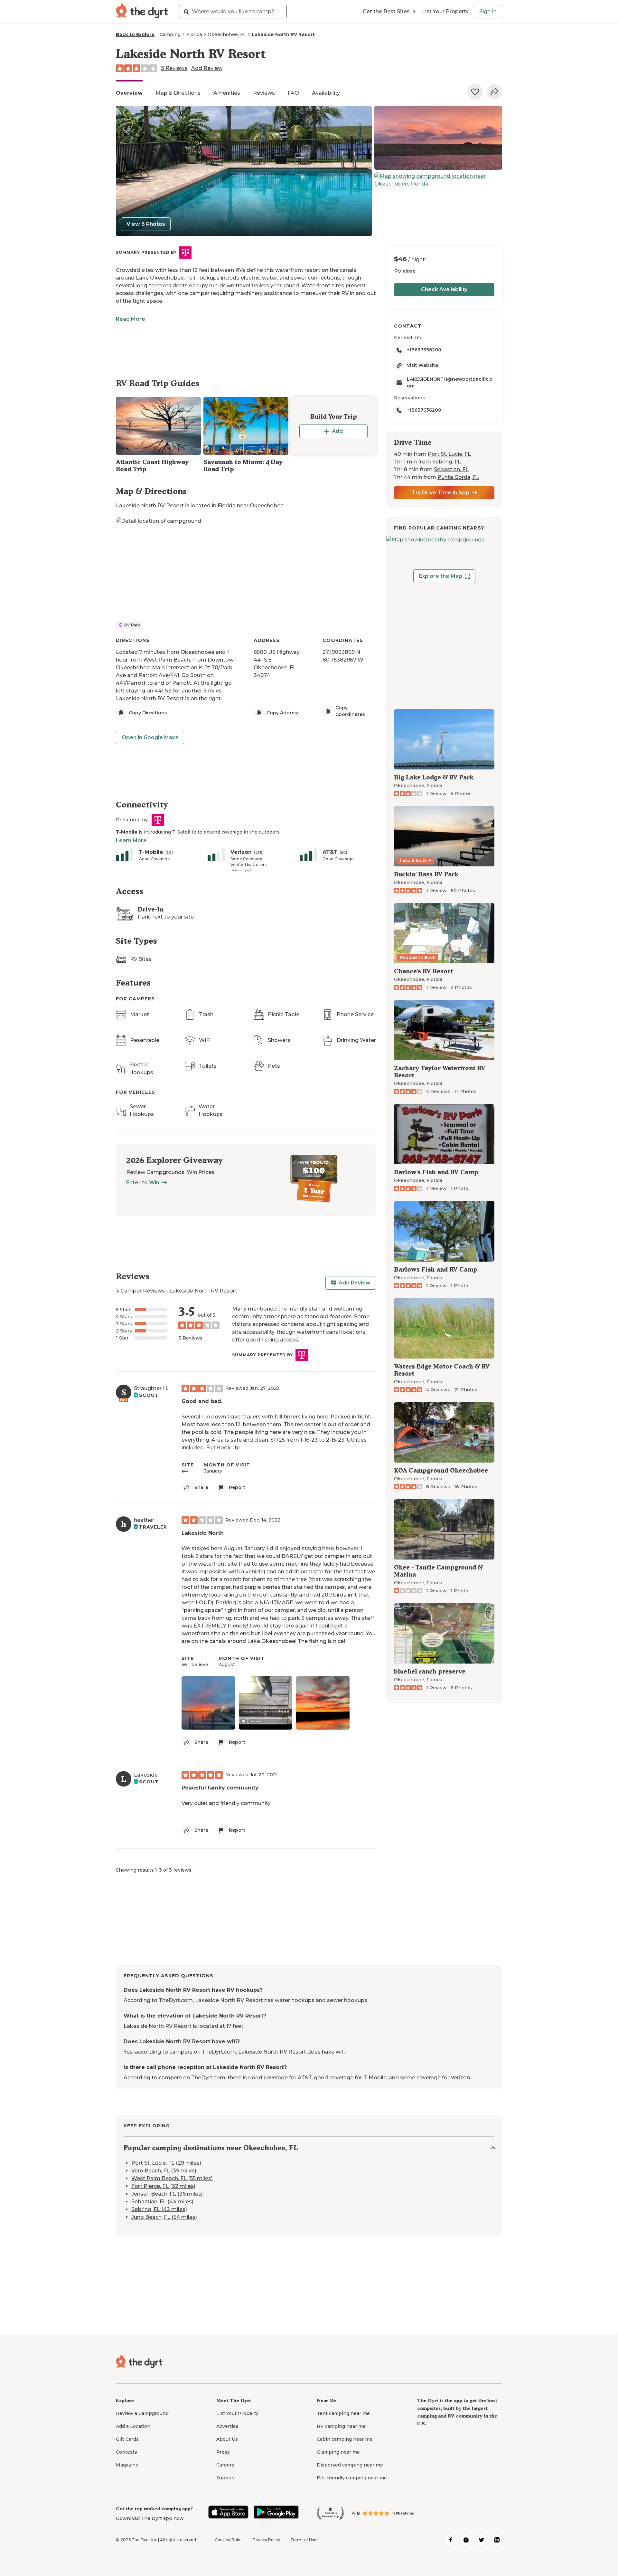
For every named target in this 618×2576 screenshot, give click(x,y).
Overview (129, 93)
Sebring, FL (447, 462)
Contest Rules (229, 2540)
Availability (326, 93)
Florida (194, 34)
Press (223, 2452)
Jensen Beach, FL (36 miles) (167, 2194)
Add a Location (133, 2426)
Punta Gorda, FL (458, 477)
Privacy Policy (266, 2540)
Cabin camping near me (345, 2439)
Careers (225, 2465)
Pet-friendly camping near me (352, 2478)
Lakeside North (203, 1533)
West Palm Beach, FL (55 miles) (172, 2178)
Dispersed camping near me (350, 2465)
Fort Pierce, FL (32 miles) (163, 2186)
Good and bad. (202, 1401)
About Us (227, 2439)
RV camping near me (341, 2426)
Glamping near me (338, 2452)
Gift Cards (127, 2439)
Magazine (127, 2465)
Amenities (227, 93)
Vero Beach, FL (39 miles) (164, 2171)
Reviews (264, 93)
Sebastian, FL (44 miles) (162, 2202)
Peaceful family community (220, 1788)
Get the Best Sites (386, 11)
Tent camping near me (343, 2413)
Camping (170, 34)
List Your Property (445, 11)
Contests (126, 2452)
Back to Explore (135, 34)
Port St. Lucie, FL (449, 454)
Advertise (227, 2426)
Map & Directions (178, 93)
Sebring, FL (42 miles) (159, 2209)
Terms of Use (303, 2540)
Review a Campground (142, 2413)
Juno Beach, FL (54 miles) (164, 2217)
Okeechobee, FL (227, 34)
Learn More (131, 840)
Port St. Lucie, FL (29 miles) (166, 2163)
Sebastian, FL (451, 469)
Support (226, 2478)
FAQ (293, 93)
